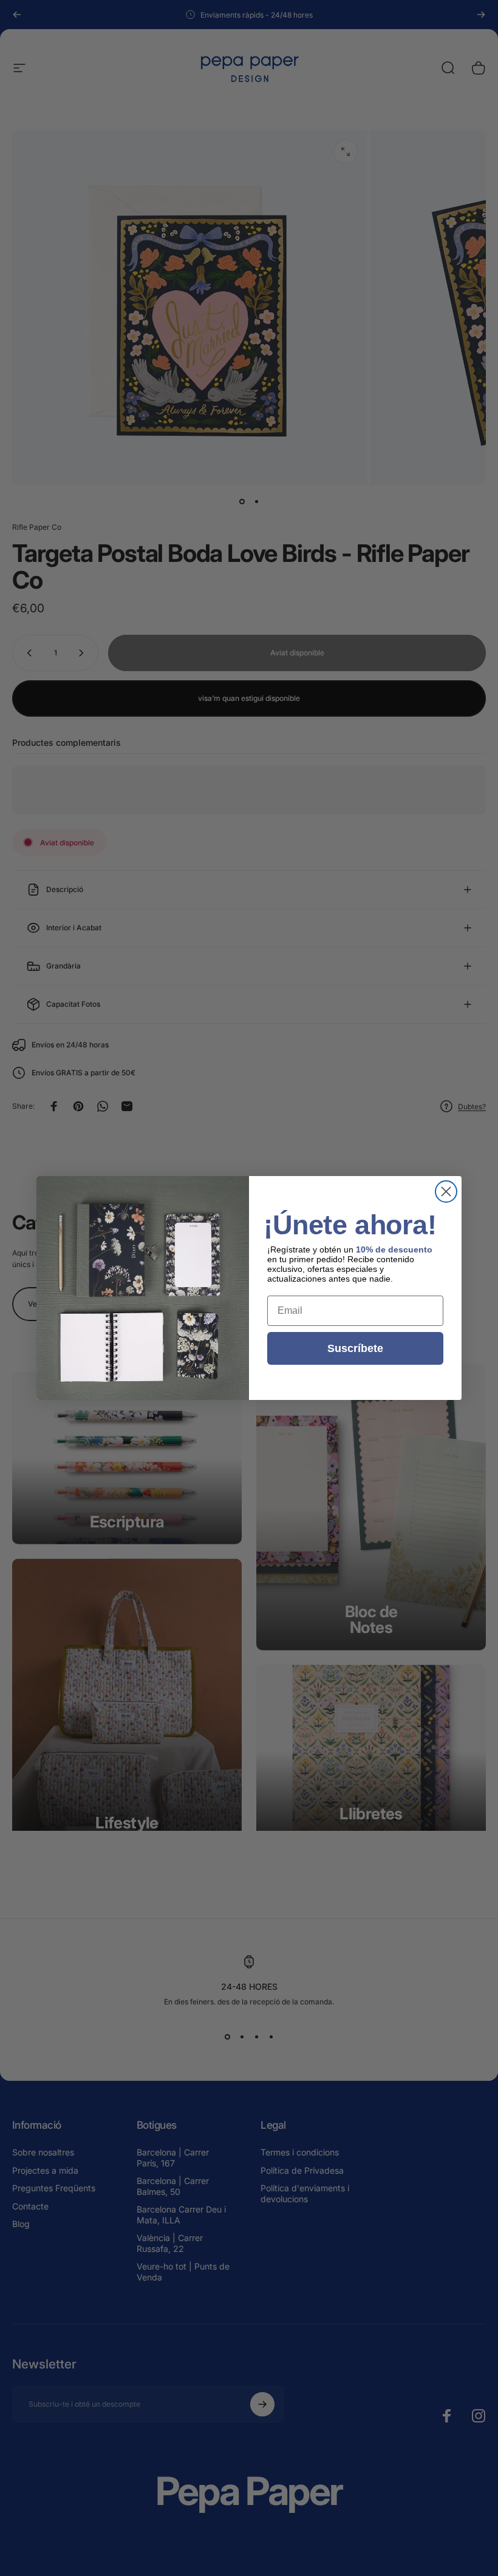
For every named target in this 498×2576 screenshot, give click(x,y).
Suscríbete (355, 1348)
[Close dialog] (446, 1192)
